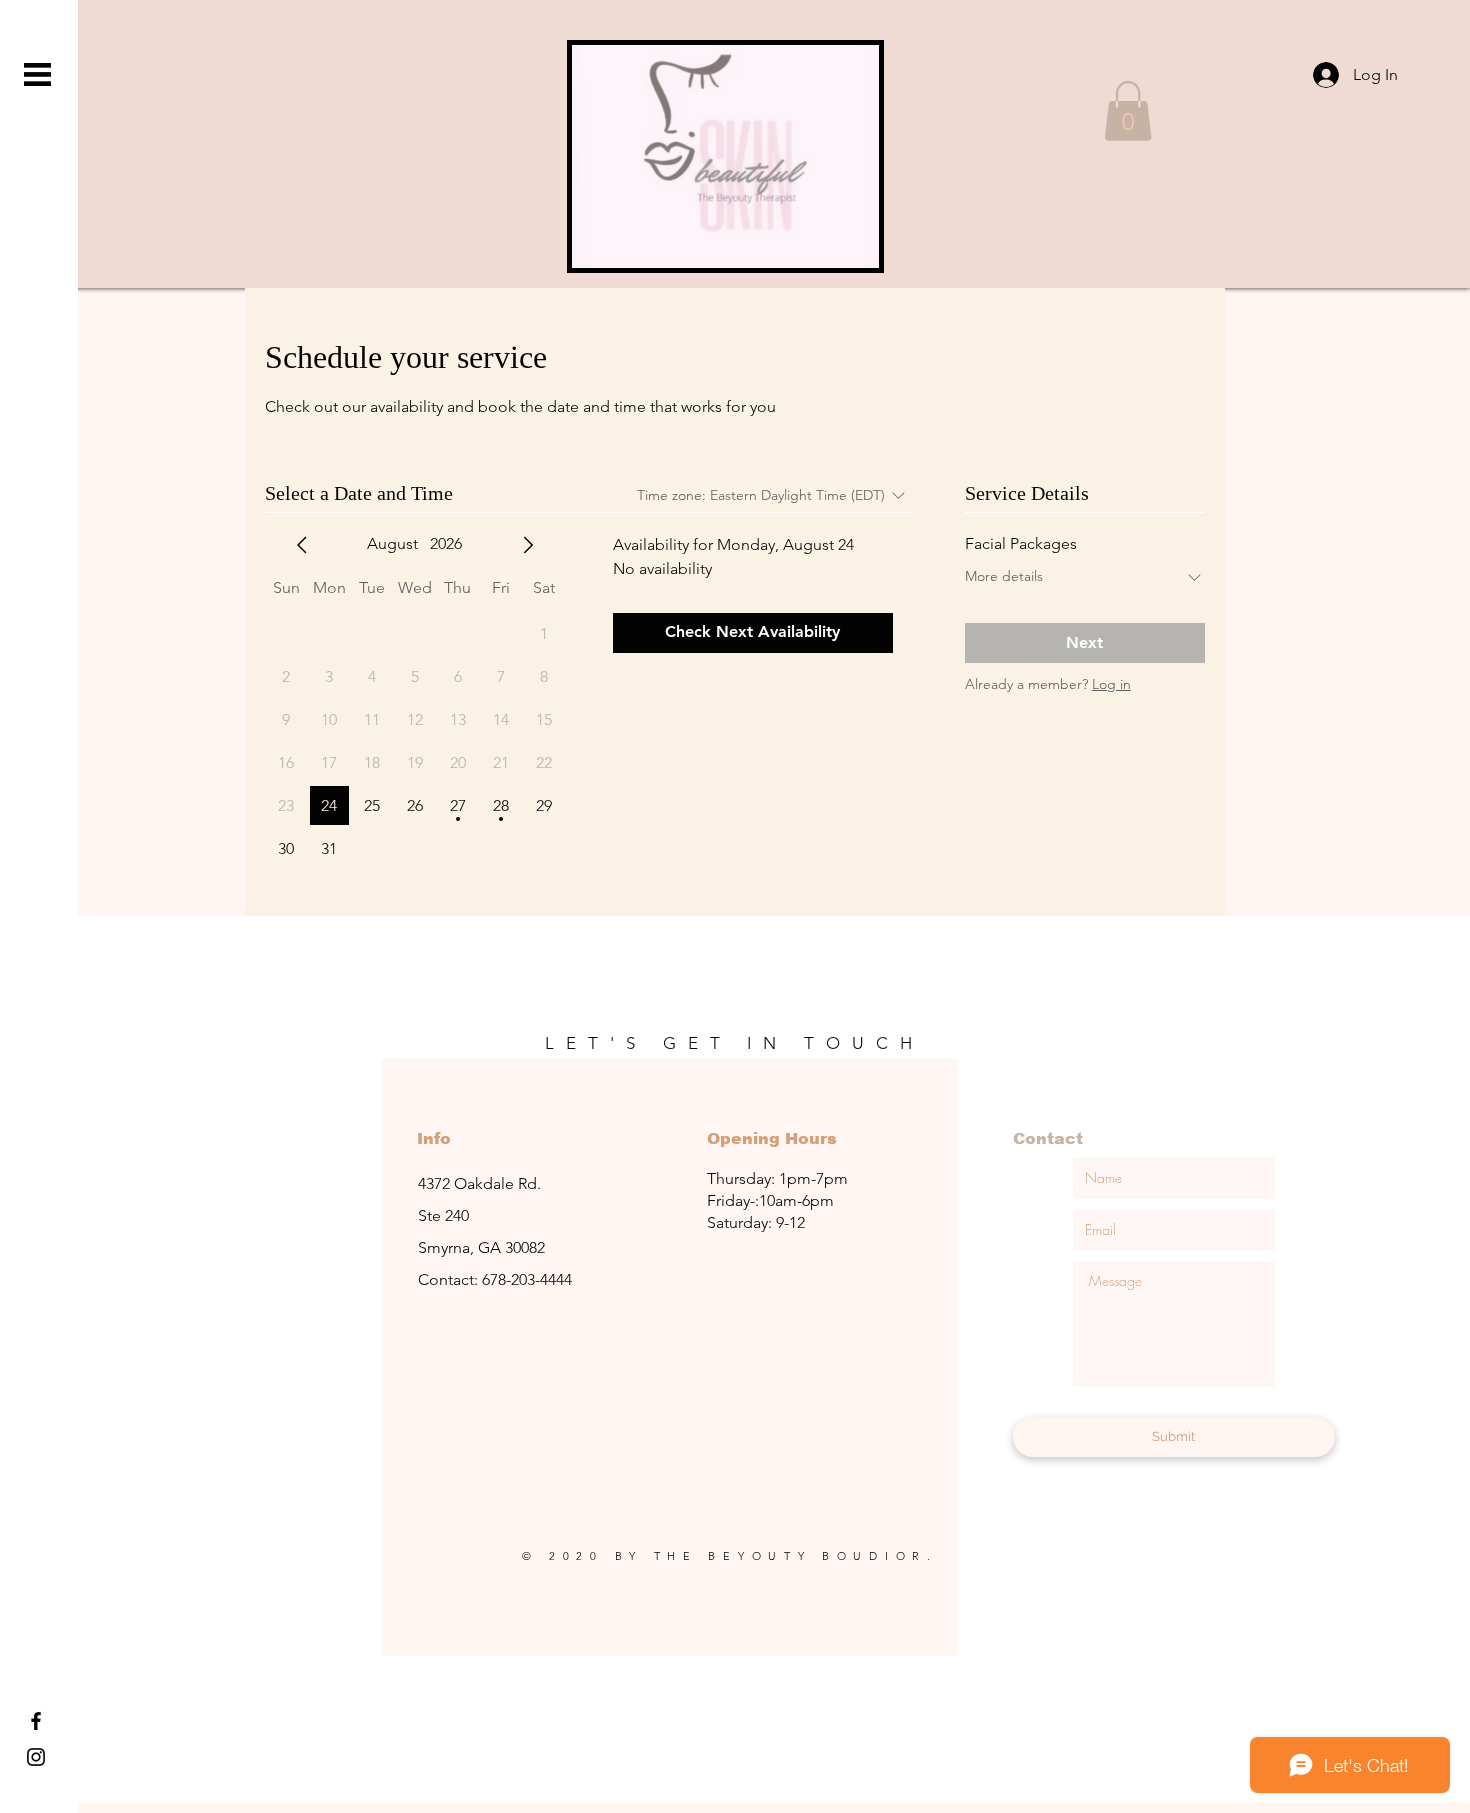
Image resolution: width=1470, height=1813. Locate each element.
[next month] (528, 545)
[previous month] (302, 545)
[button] (37, 74)
